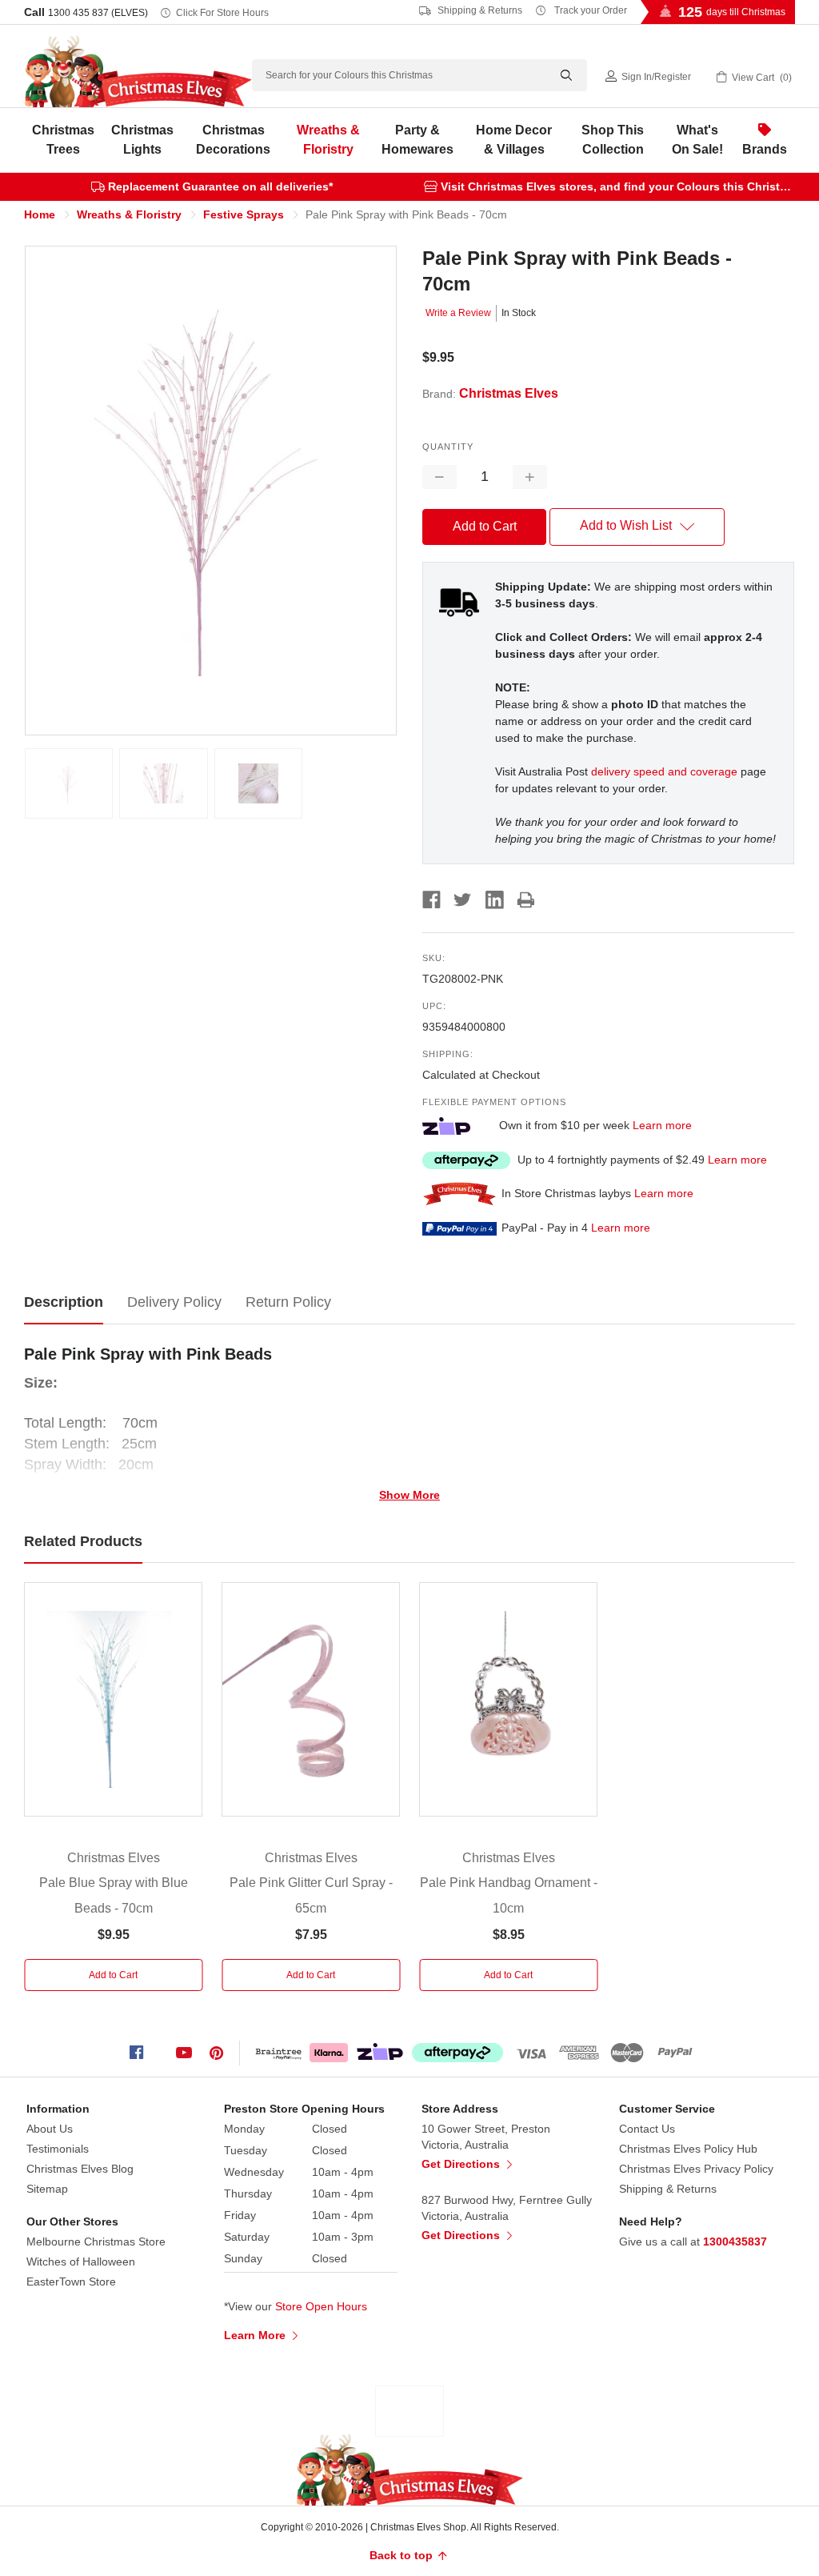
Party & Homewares (417, 140)
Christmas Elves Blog (80, 2169)
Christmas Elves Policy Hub (688, 2149)
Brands (765, 149)
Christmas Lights (142, 140)
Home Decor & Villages (514, 140)
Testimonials (58, 2149)
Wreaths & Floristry (328, 140)
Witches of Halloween (81, 2262)
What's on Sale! (697, 140)
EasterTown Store (71, 2282)
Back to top (403, 2555)
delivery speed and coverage (664, 771)
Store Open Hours (321, 2306)
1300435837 (735, 2241)
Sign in (637, 77)
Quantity (448, 447)
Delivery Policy (174, 1302)
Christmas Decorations (233, 140)
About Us (50, 2129)
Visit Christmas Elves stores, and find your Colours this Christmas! (623, 186)
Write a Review (458, 313)
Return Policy (288, 1302)
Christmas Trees (63, 140)
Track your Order (589, 10)
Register (673, 77)
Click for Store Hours (222, 13)
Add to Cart (113, 1975)
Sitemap (47, 2189)
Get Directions (462, 2164)
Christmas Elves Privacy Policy (696, 2169)
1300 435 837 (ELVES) (98, 13)
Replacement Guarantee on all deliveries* (220, 186)
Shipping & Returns (479, 10)
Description (64, 1302)
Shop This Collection (613, 140)
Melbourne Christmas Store (96, 2241)
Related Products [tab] (83, 1541)
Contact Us (647, 2129)
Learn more (662, 1125)
